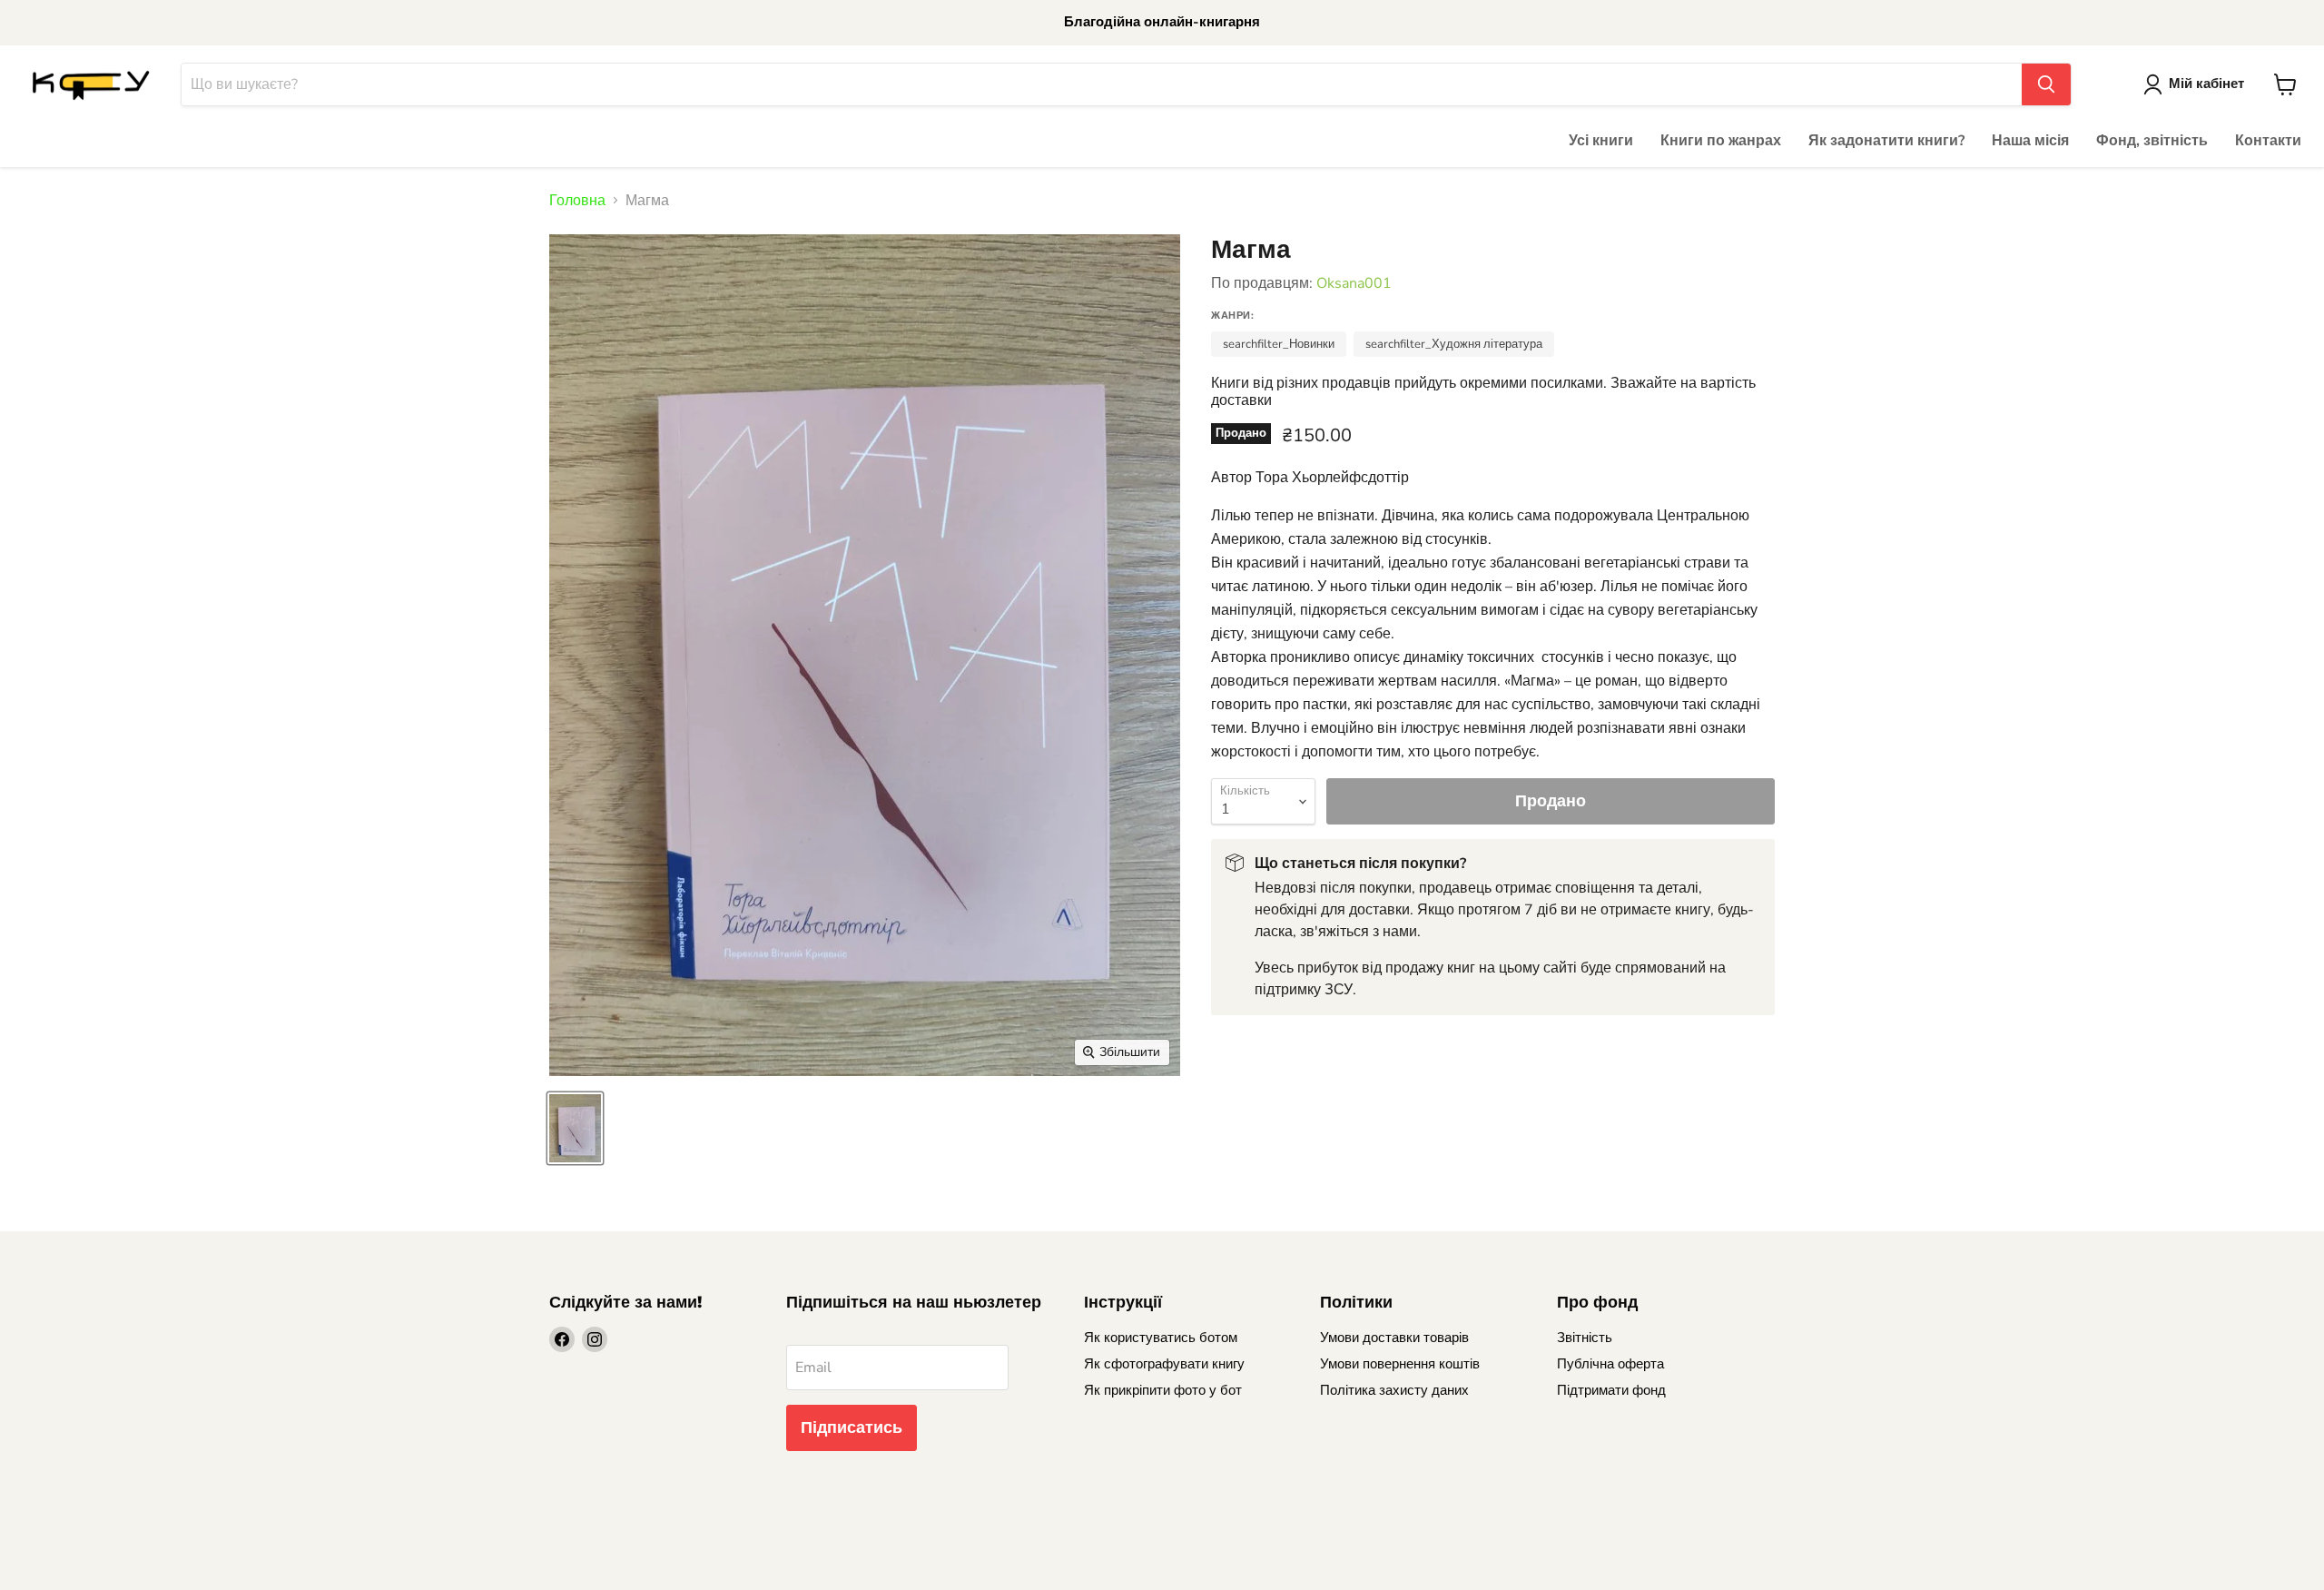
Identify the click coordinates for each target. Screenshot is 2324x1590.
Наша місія (2030, 141)
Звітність (1585, 1338)
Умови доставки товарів (1394, 1338)
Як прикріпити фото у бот (1163, 1390)
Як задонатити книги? (1886, 141)
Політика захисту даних (1394, 1390)
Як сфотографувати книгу (1164, 1364)
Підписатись (852, 1427)
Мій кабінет (2206, 84)
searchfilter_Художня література (1454, 344)
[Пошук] (2046, 84)
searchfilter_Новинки (1279, 344)
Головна (577, 201)
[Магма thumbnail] (575, 1128)
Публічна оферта (1610, 1364)
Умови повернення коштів (1400, 1364)
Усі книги (1601, 141)
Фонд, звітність (2152, 141)
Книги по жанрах (1721, 141)
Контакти (2268, 141)
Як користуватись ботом (1161, 1338)
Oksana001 (1354, 283)
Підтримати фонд (1611, 1390)
